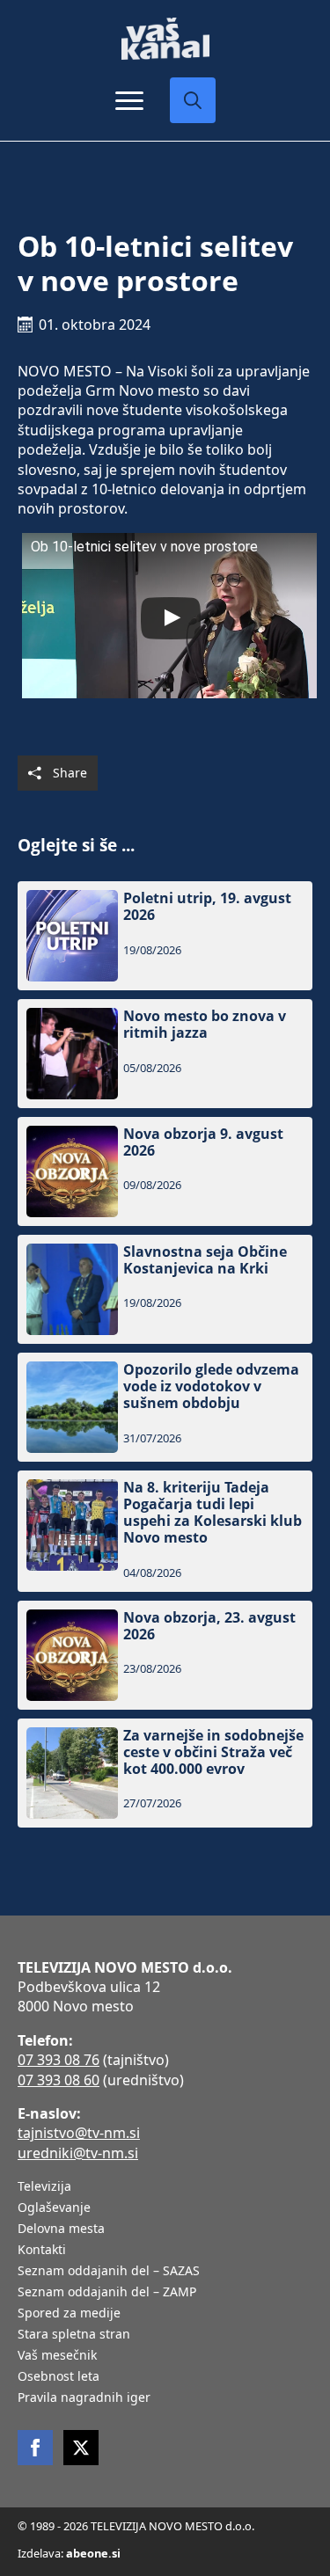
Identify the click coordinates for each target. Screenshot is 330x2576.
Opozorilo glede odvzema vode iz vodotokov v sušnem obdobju (211, 1387)
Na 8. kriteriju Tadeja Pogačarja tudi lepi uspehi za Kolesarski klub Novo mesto (213, 1513)
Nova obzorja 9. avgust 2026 (203, 1142)
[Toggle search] (193, 100)
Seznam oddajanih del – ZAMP (107, 2293)
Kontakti (42, 2251)
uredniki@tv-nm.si (78, 2153)
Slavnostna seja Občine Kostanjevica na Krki (205, 1260)
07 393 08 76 (59, 2060)
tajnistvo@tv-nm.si (79, 2133)
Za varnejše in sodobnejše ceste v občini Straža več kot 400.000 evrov (213, 1753)
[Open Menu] (129, 100)
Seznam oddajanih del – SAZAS (109, 2272)
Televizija (44, 2187)
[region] (165, 2439)
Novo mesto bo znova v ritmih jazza (205, 1025)
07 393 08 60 (59, 2080)
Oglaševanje (54, 2208)
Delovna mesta (61, 2229)
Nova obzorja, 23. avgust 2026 (209, 1626)
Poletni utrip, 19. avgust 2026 (207, 907)
